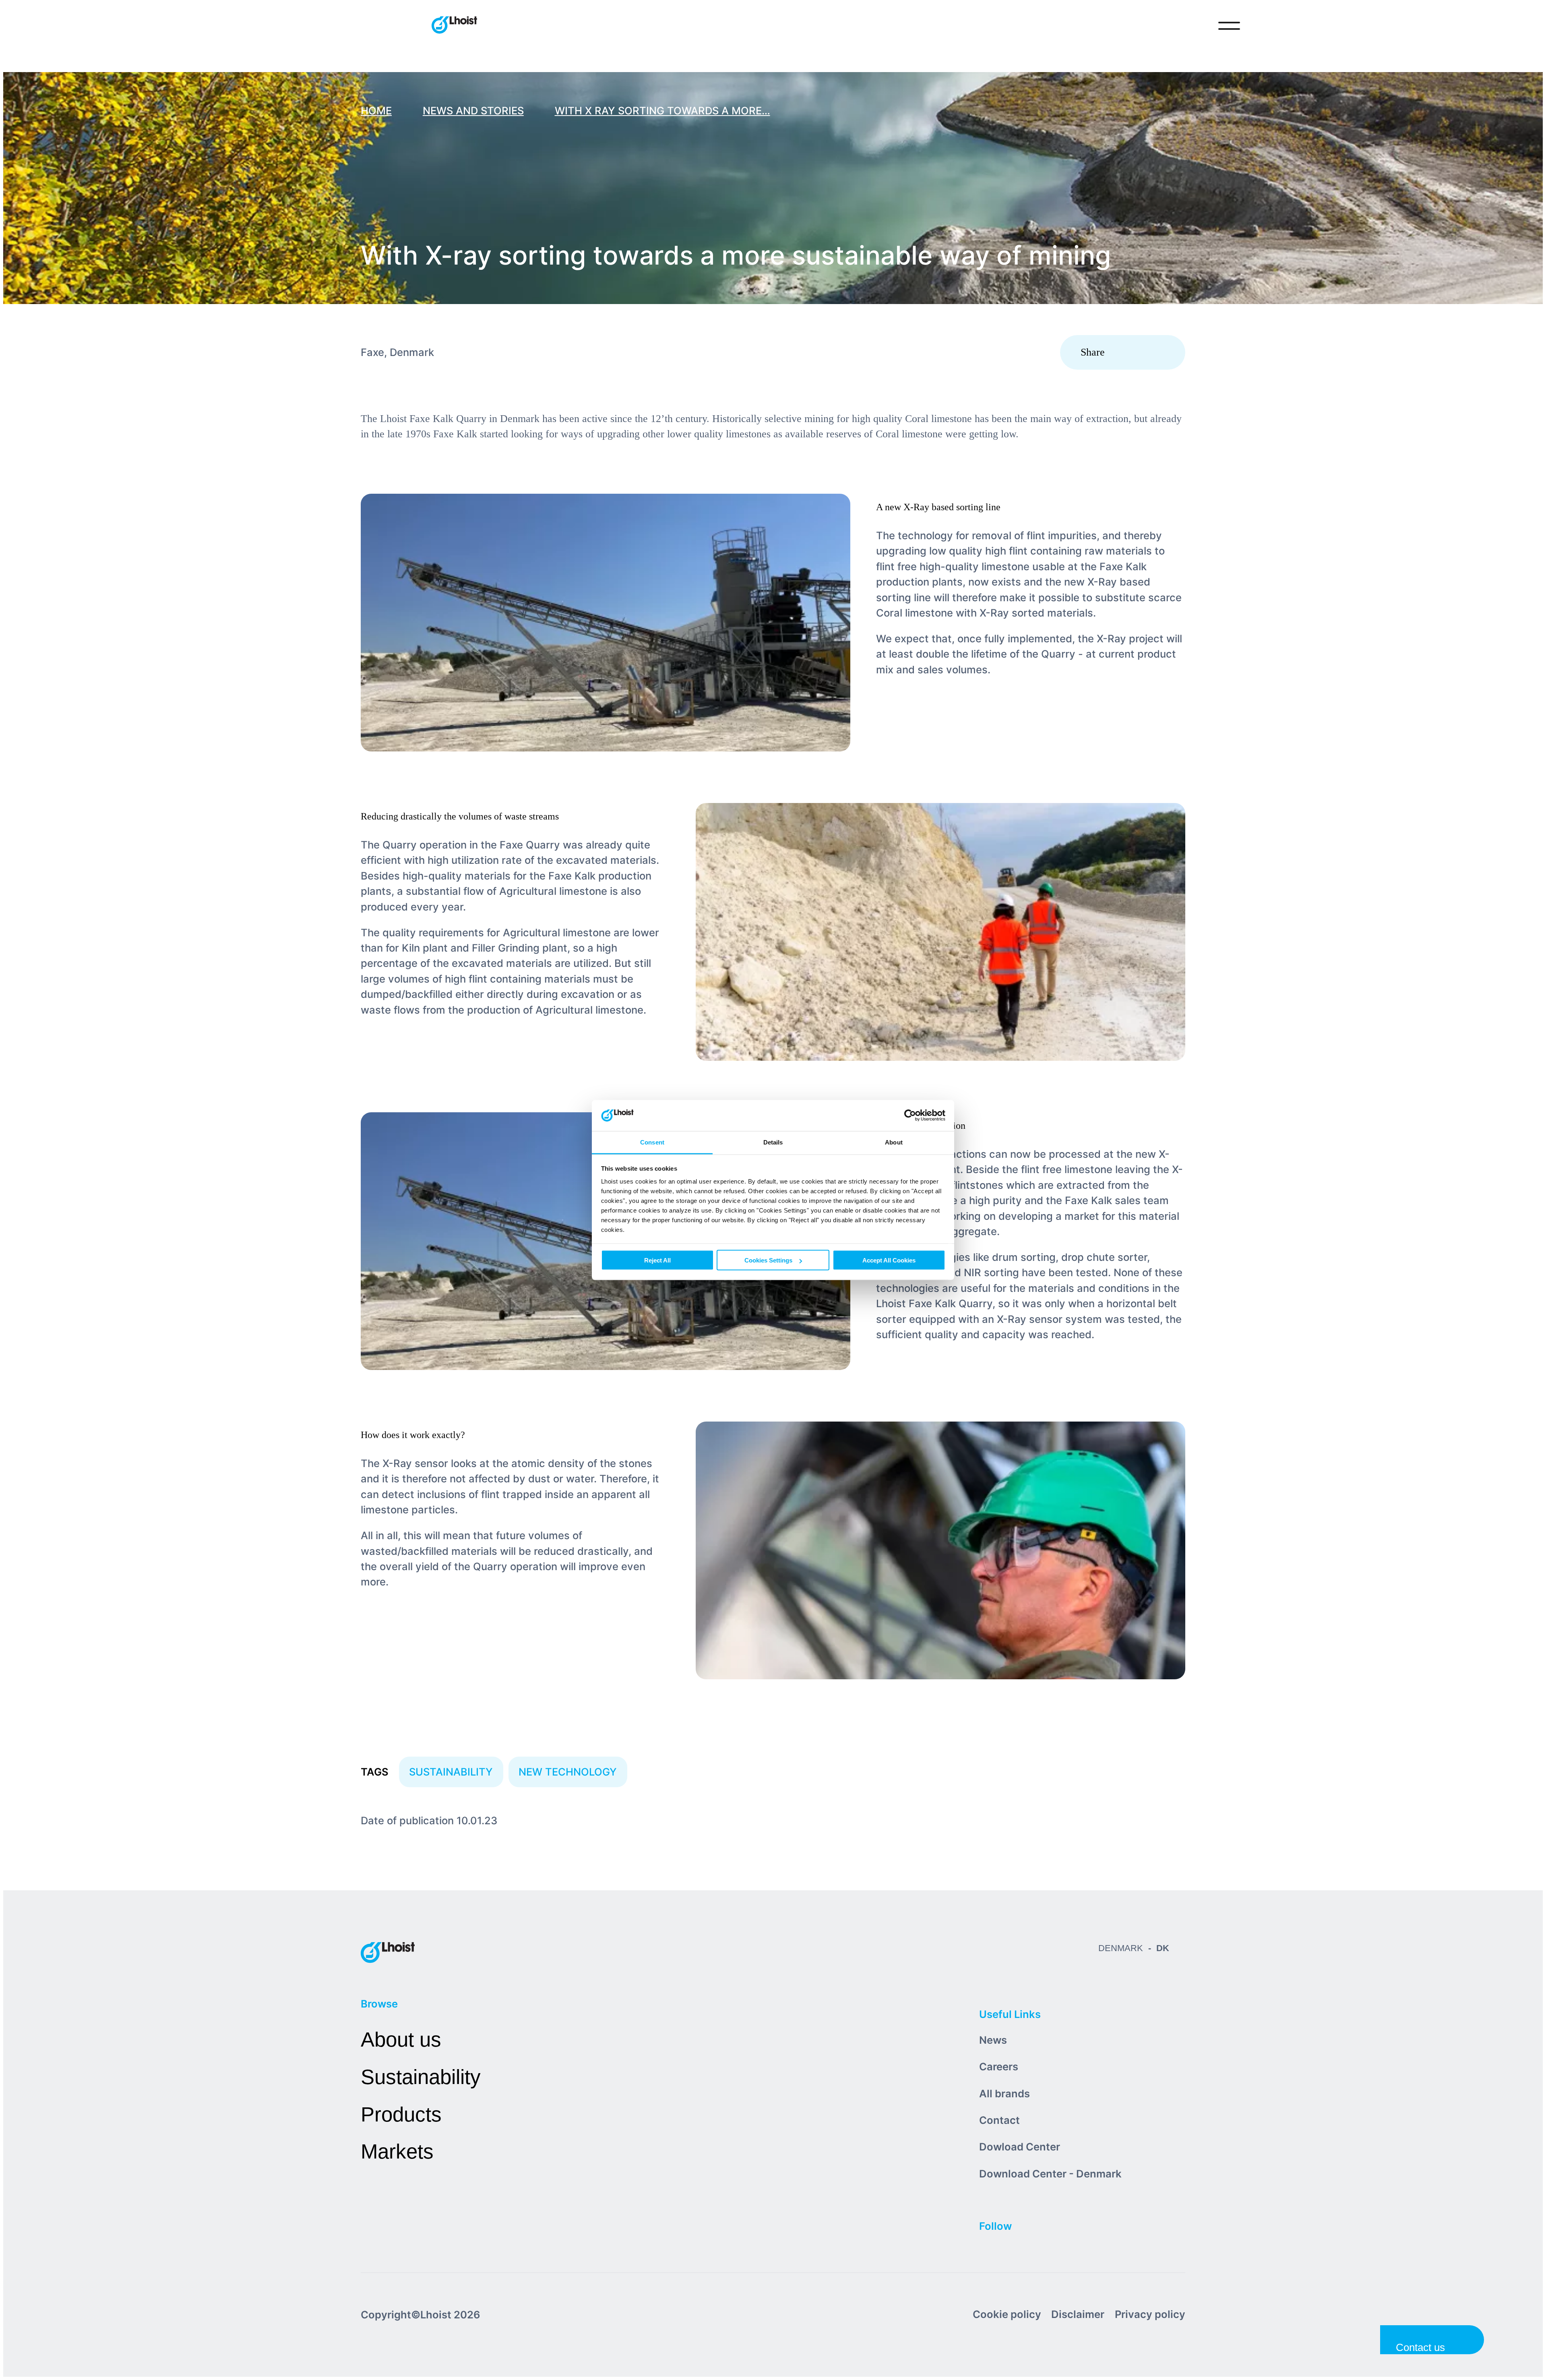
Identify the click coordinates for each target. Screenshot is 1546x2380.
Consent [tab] (652, 1142)
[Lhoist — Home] (454, 26)
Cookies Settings (768, 1260)
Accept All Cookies (889, 1260)
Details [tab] (773, 1142)
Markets (397, 2151)
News (993, 2040)
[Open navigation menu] (1229, 26)
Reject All (657, 1260)
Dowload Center (1020, 2147)
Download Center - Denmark (1050, 2174)
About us (401, 2040)
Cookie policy (1007, 2314)
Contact (999, 2120)
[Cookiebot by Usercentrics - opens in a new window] (910, 1115)
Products (401, 2114)
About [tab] (894, 1142)
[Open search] (1196, 26)
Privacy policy (1150, 2314)
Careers (999, 2066)
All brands (1004, 2093)
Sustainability (421, 2077)
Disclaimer (1078, 2314)
